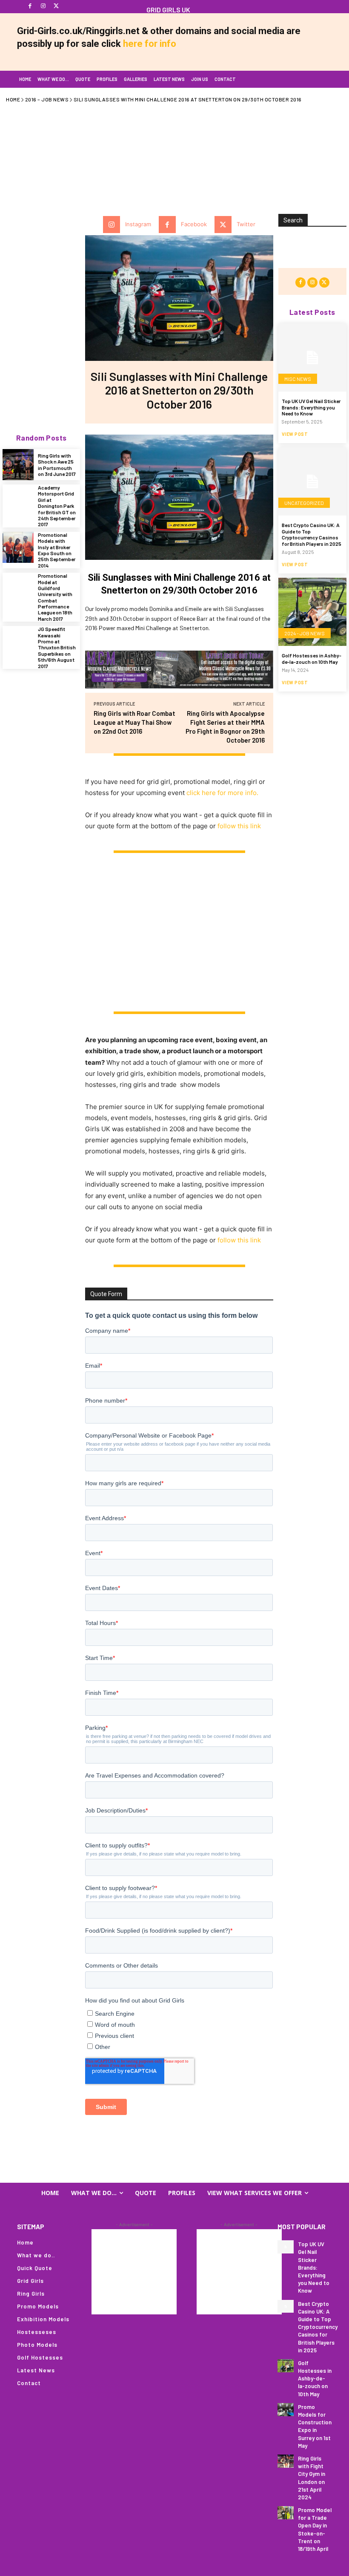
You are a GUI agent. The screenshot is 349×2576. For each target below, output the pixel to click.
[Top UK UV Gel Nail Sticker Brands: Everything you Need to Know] (312, 357)
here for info (150, 44)
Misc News (298, 379)
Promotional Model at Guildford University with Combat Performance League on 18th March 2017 (55, 597)
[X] (56, 6)
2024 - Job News (305, 633)
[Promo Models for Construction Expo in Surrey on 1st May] (286, 2410)
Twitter (246, 224)
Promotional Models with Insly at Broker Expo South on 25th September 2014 (57, 550)
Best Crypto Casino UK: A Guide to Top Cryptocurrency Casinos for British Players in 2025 (312, 534)
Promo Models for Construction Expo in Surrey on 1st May (315, 2426)
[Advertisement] (177, 153)
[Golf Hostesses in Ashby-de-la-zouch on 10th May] (312, 612)
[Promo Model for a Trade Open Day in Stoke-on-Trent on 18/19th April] (286, 2513)
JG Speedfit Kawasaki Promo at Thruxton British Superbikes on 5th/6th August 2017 (57, 647)
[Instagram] (43, 6)
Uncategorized (304, 503)
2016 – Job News (47, 99)
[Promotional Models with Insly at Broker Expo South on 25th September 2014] (18, 547)
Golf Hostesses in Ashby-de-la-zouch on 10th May (312, 658)
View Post (295, 434)
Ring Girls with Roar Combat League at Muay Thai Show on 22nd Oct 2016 (134, 722)
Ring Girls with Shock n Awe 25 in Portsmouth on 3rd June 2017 (57, 465)
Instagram (138, 224)
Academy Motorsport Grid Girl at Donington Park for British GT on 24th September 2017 (57, 506)
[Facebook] (30, 6)
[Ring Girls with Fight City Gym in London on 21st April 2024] (286, 2461)
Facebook (194, 224)
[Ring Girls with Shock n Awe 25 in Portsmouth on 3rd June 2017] (18, 465)
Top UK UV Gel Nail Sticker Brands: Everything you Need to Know (311, 407)
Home (13, 99)
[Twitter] (223, 225)
